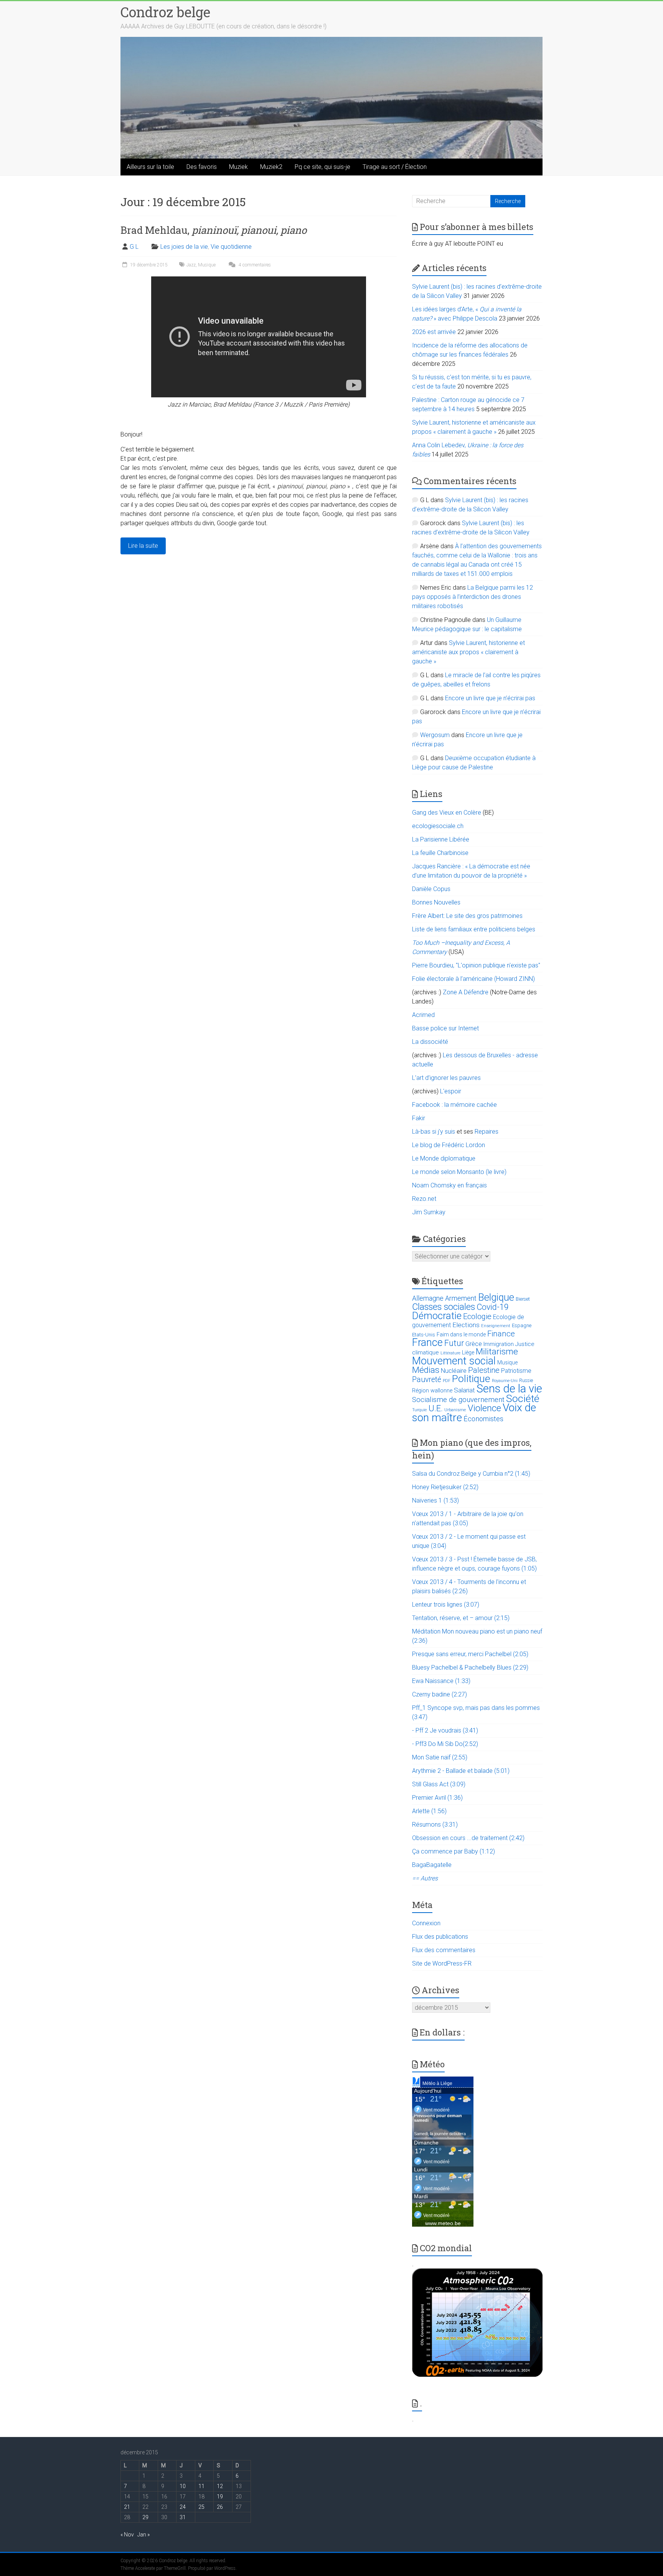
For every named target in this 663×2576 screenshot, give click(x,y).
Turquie (420, 1410)
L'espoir (451, 1091)
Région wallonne (432, 1391)
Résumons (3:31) (435, 1825)
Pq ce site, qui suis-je (322, 167)
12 (220, 2486)
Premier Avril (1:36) (437, 1798)
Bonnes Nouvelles (436, 902)
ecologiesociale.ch (438, 826)
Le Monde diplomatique (444, 1158)
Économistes (483, 1419)
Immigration (499, 1344)
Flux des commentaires (444, 1950)
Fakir (419, 1118)
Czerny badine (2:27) (440, 1694)
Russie (526, 1381)
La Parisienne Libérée (441, 839)
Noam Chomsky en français (449, 1185)
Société (523, 1398)
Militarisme (497, 1352)
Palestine (484, 1370)
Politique (471, 1379)
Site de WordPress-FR (442, 1963)
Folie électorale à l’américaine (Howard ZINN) (473, 979)
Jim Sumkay (429, 1212)
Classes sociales (444, 1307)
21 (127, 2507)
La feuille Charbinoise (440, 853)
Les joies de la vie (184, 247)
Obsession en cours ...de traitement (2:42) (468, 1838)
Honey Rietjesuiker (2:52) (445, 1487)
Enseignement (496, 1326)
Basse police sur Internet (445, 1028)
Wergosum (435, 735)
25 (201, 2507)
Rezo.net (424, 1199)
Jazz (191, 265)
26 (220, 2507)
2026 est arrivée (434, 332)
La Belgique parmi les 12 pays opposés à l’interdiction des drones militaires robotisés (473, 597)
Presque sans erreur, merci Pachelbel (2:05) (470, 1654)
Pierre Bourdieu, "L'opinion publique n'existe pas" (476, 965)
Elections (466, 1325)
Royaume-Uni (505, 1381)
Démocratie (437, 1316)
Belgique (496, 1297)
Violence (484, 1408)
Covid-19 (493, 1307)
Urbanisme (455, 1410)
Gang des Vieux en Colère (447, 813)
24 (183, 2507)
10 (183, 2486)
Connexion (426, 1923)
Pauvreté (427, 1380)
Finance (501, 1334)
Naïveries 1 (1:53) (435, 1500)
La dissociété (430, 1042)
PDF (447, 1381)
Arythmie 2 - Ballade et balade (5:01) (461, 1771)
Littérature (450, 1353)
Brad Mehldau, (214, 230)
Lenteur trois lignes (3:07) (446, 1605)
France (427, 1343)
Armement (461, 1298)
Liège (468, 1353)
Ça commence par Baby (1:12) (454, 1851)
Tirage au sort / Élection (395, 167)
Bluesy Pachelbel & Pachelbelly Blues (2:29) (470, 1667)
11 (201, 2486)
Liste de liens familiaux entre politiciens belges (474, 929)
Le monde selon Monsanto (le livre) (459, 1172)
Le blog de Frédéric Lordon (449, 1145)
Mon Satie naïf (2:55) (440, 1757)
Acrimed (423, 1015)
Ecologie (477, 1316)
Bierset (523, 1299)
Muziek (238, 167)
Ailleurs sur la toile (150, 167)
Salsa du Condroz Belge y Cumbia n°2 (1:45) (471, 1474)
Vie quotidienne (231, 247)
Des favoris (202, 167)
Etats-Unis (424, 1335)
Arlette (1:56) (429, 1811)
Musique (207, 265)
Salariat (464, 1390)
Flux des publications (440, 1937)
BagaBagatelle (432, 1865)
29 (145, 2517)
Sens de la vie (509, 1389)
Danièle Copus (431, 889)
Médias (426, 1370)
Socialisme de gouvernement (458, 1400)
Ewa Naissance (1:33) (441, 1681)
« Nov (127, 2535)
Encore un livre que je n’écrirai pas (490, 698)
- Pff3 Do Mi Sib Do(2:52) (445, 1744)
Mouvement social (454, 1361)
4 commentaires (254, 265)
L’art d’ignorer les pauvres (446, 1078)
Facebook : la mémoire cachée (454, 1105)
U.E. (436, 1408)
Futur (454, 1343)
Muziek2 (271, 167)
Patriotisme (516, 1371)
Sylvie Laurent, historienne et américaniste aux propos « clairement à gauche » (468, 652)
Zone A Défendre (466, 992)
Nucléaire (454, 1371)
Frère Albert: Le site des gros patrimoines (467, 916)
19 (220, 2497)
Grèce (474, 1344)
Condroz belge (165, 12)
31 (183, 2517)
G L (134, 247)
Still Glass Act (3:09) (439, 1784)
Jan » (143, 2535)
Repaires (487, 1132)
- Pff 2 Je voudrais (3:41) (445, 1730)
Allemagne (428, 1298)
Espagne (522, 1325)
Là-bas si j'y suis (434, 1132)
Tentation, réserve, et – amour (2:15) (461, 1618)
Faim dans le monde (461, 1334)
